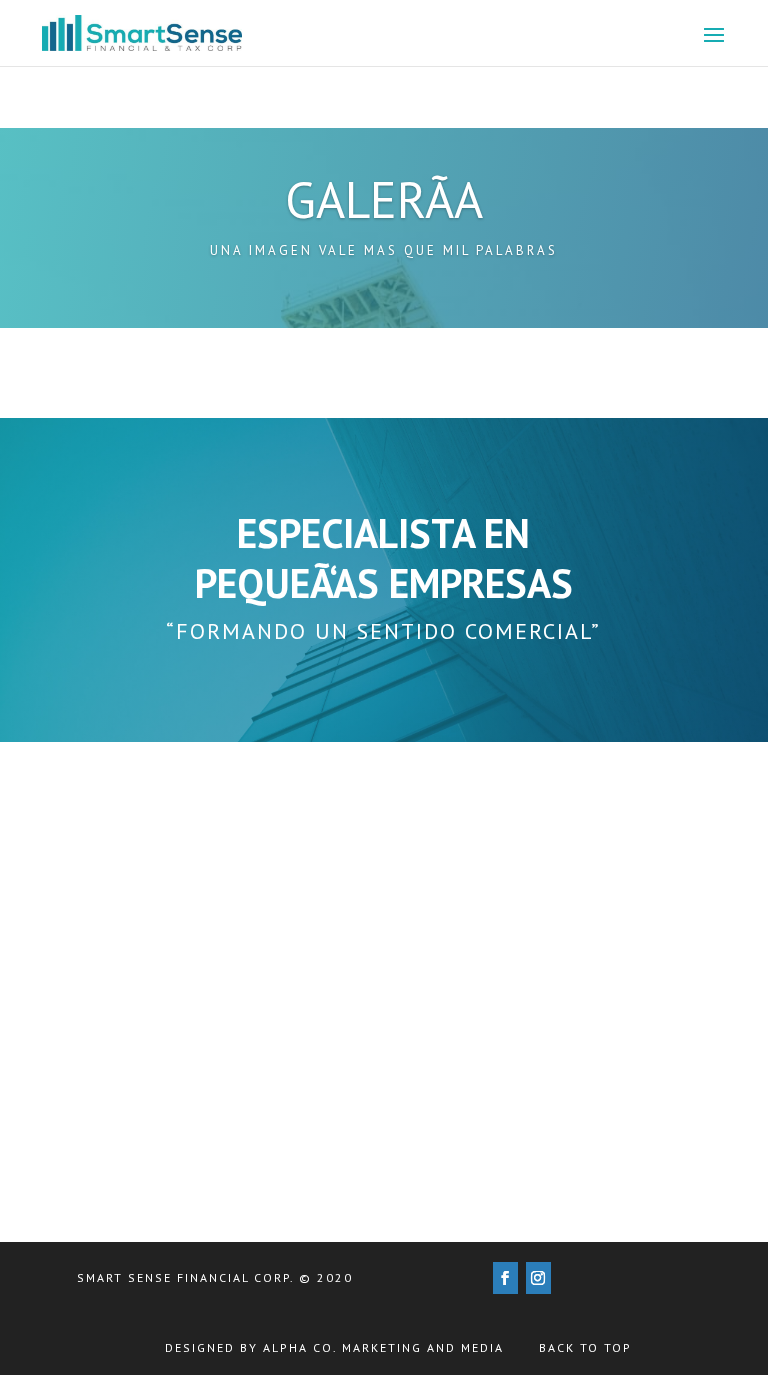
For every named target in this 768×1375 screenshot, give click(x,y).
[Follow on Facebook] (505, 1278)
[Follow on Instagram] (538, 1278)
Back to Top (585, 1347)
